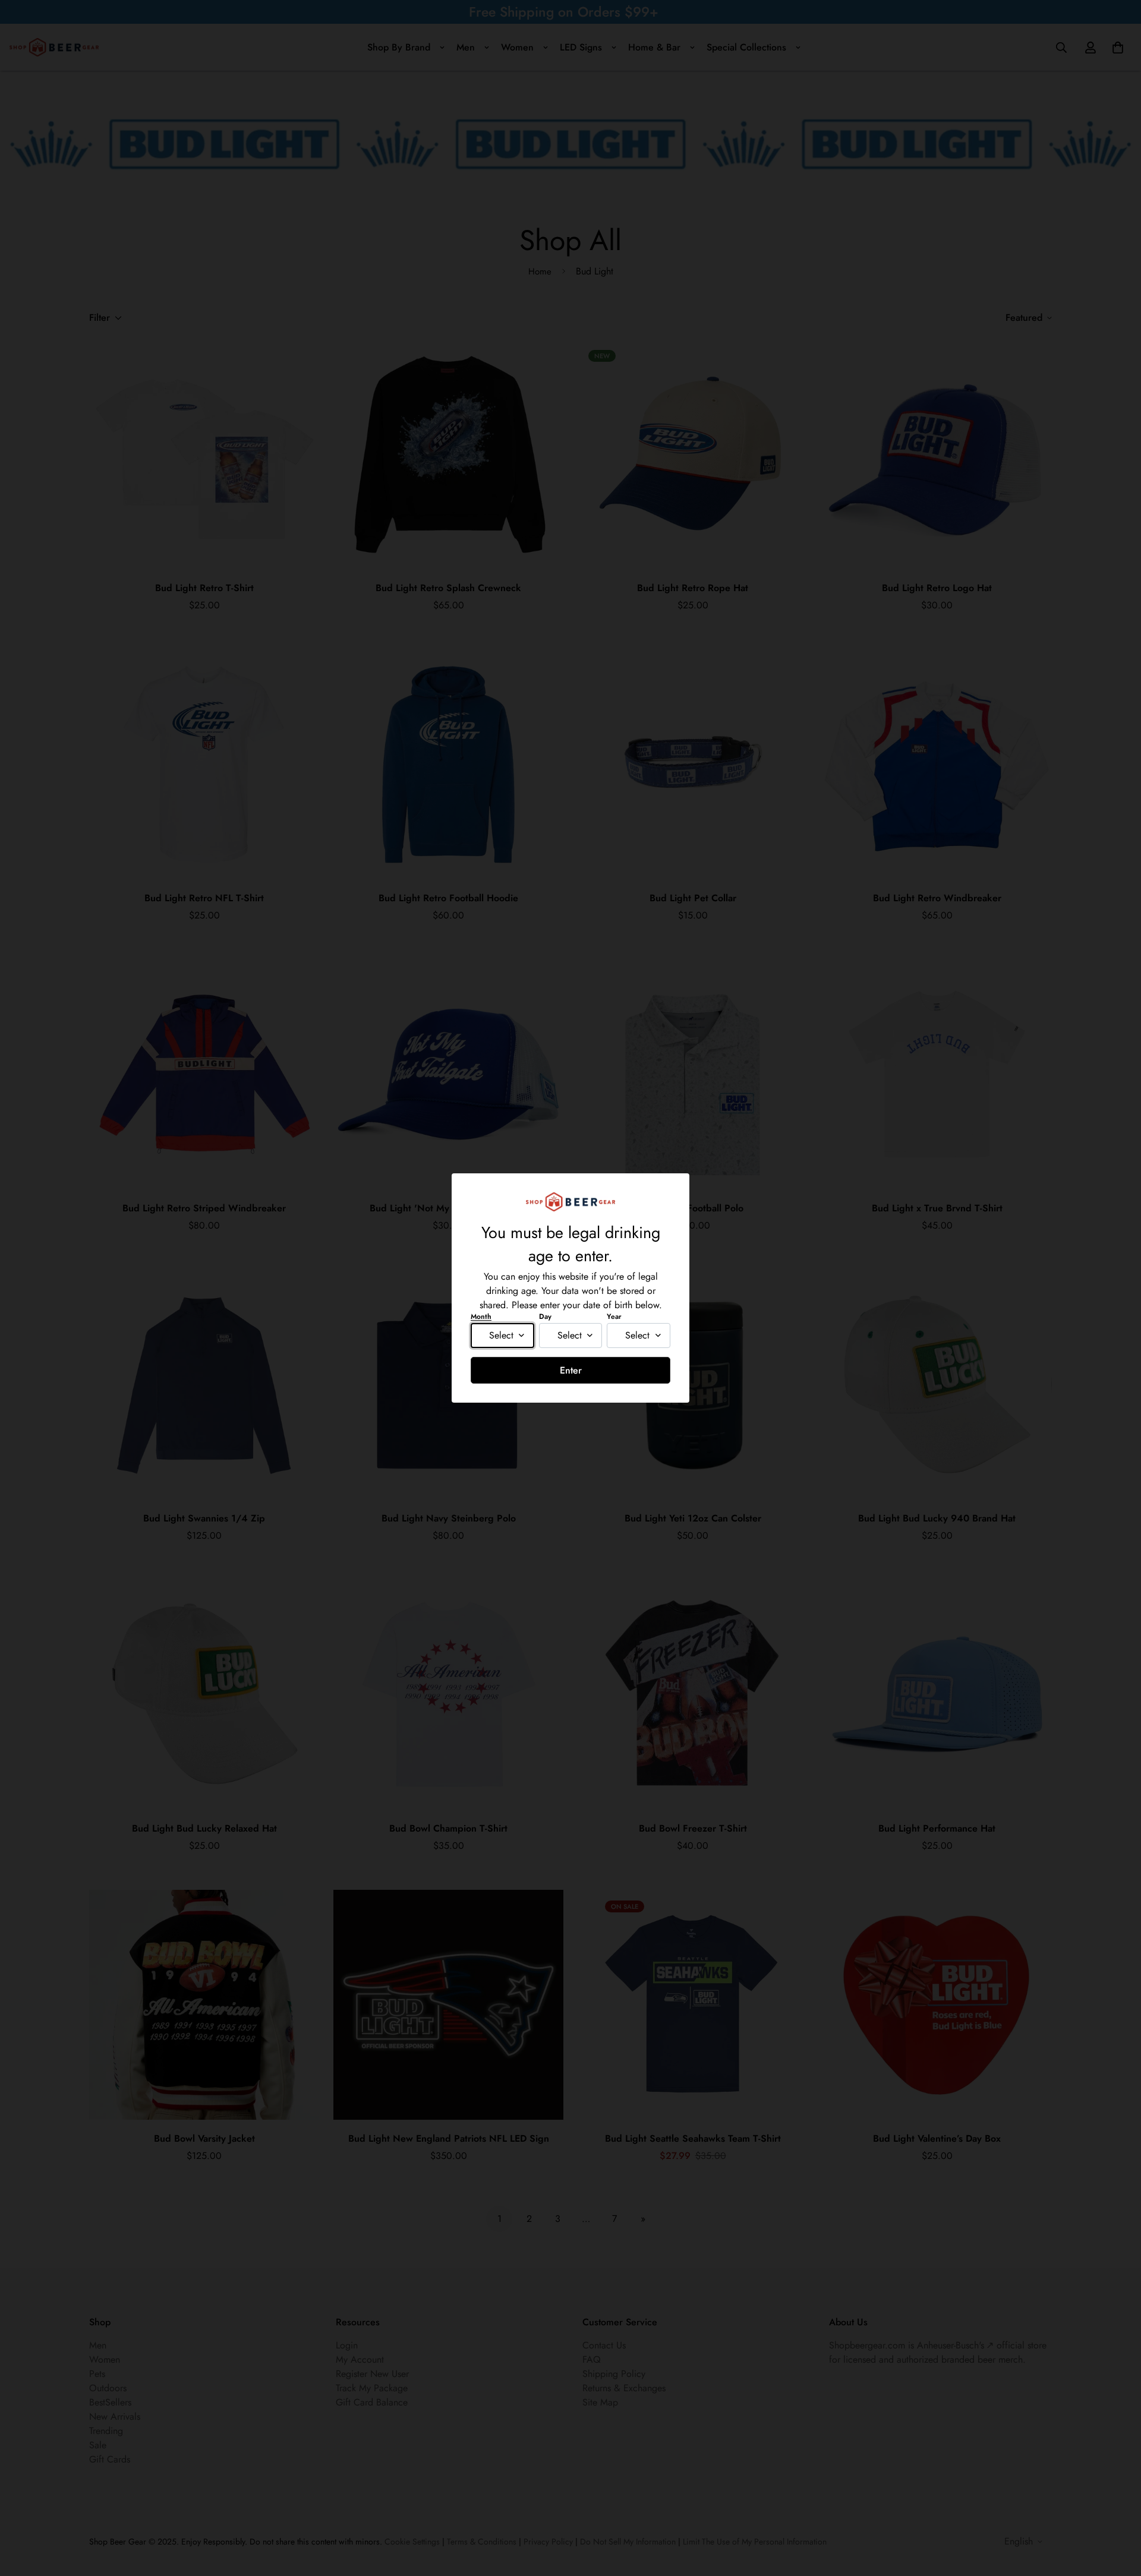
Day (545, 1317)
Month (481, 1317)
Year (614, 1317)
